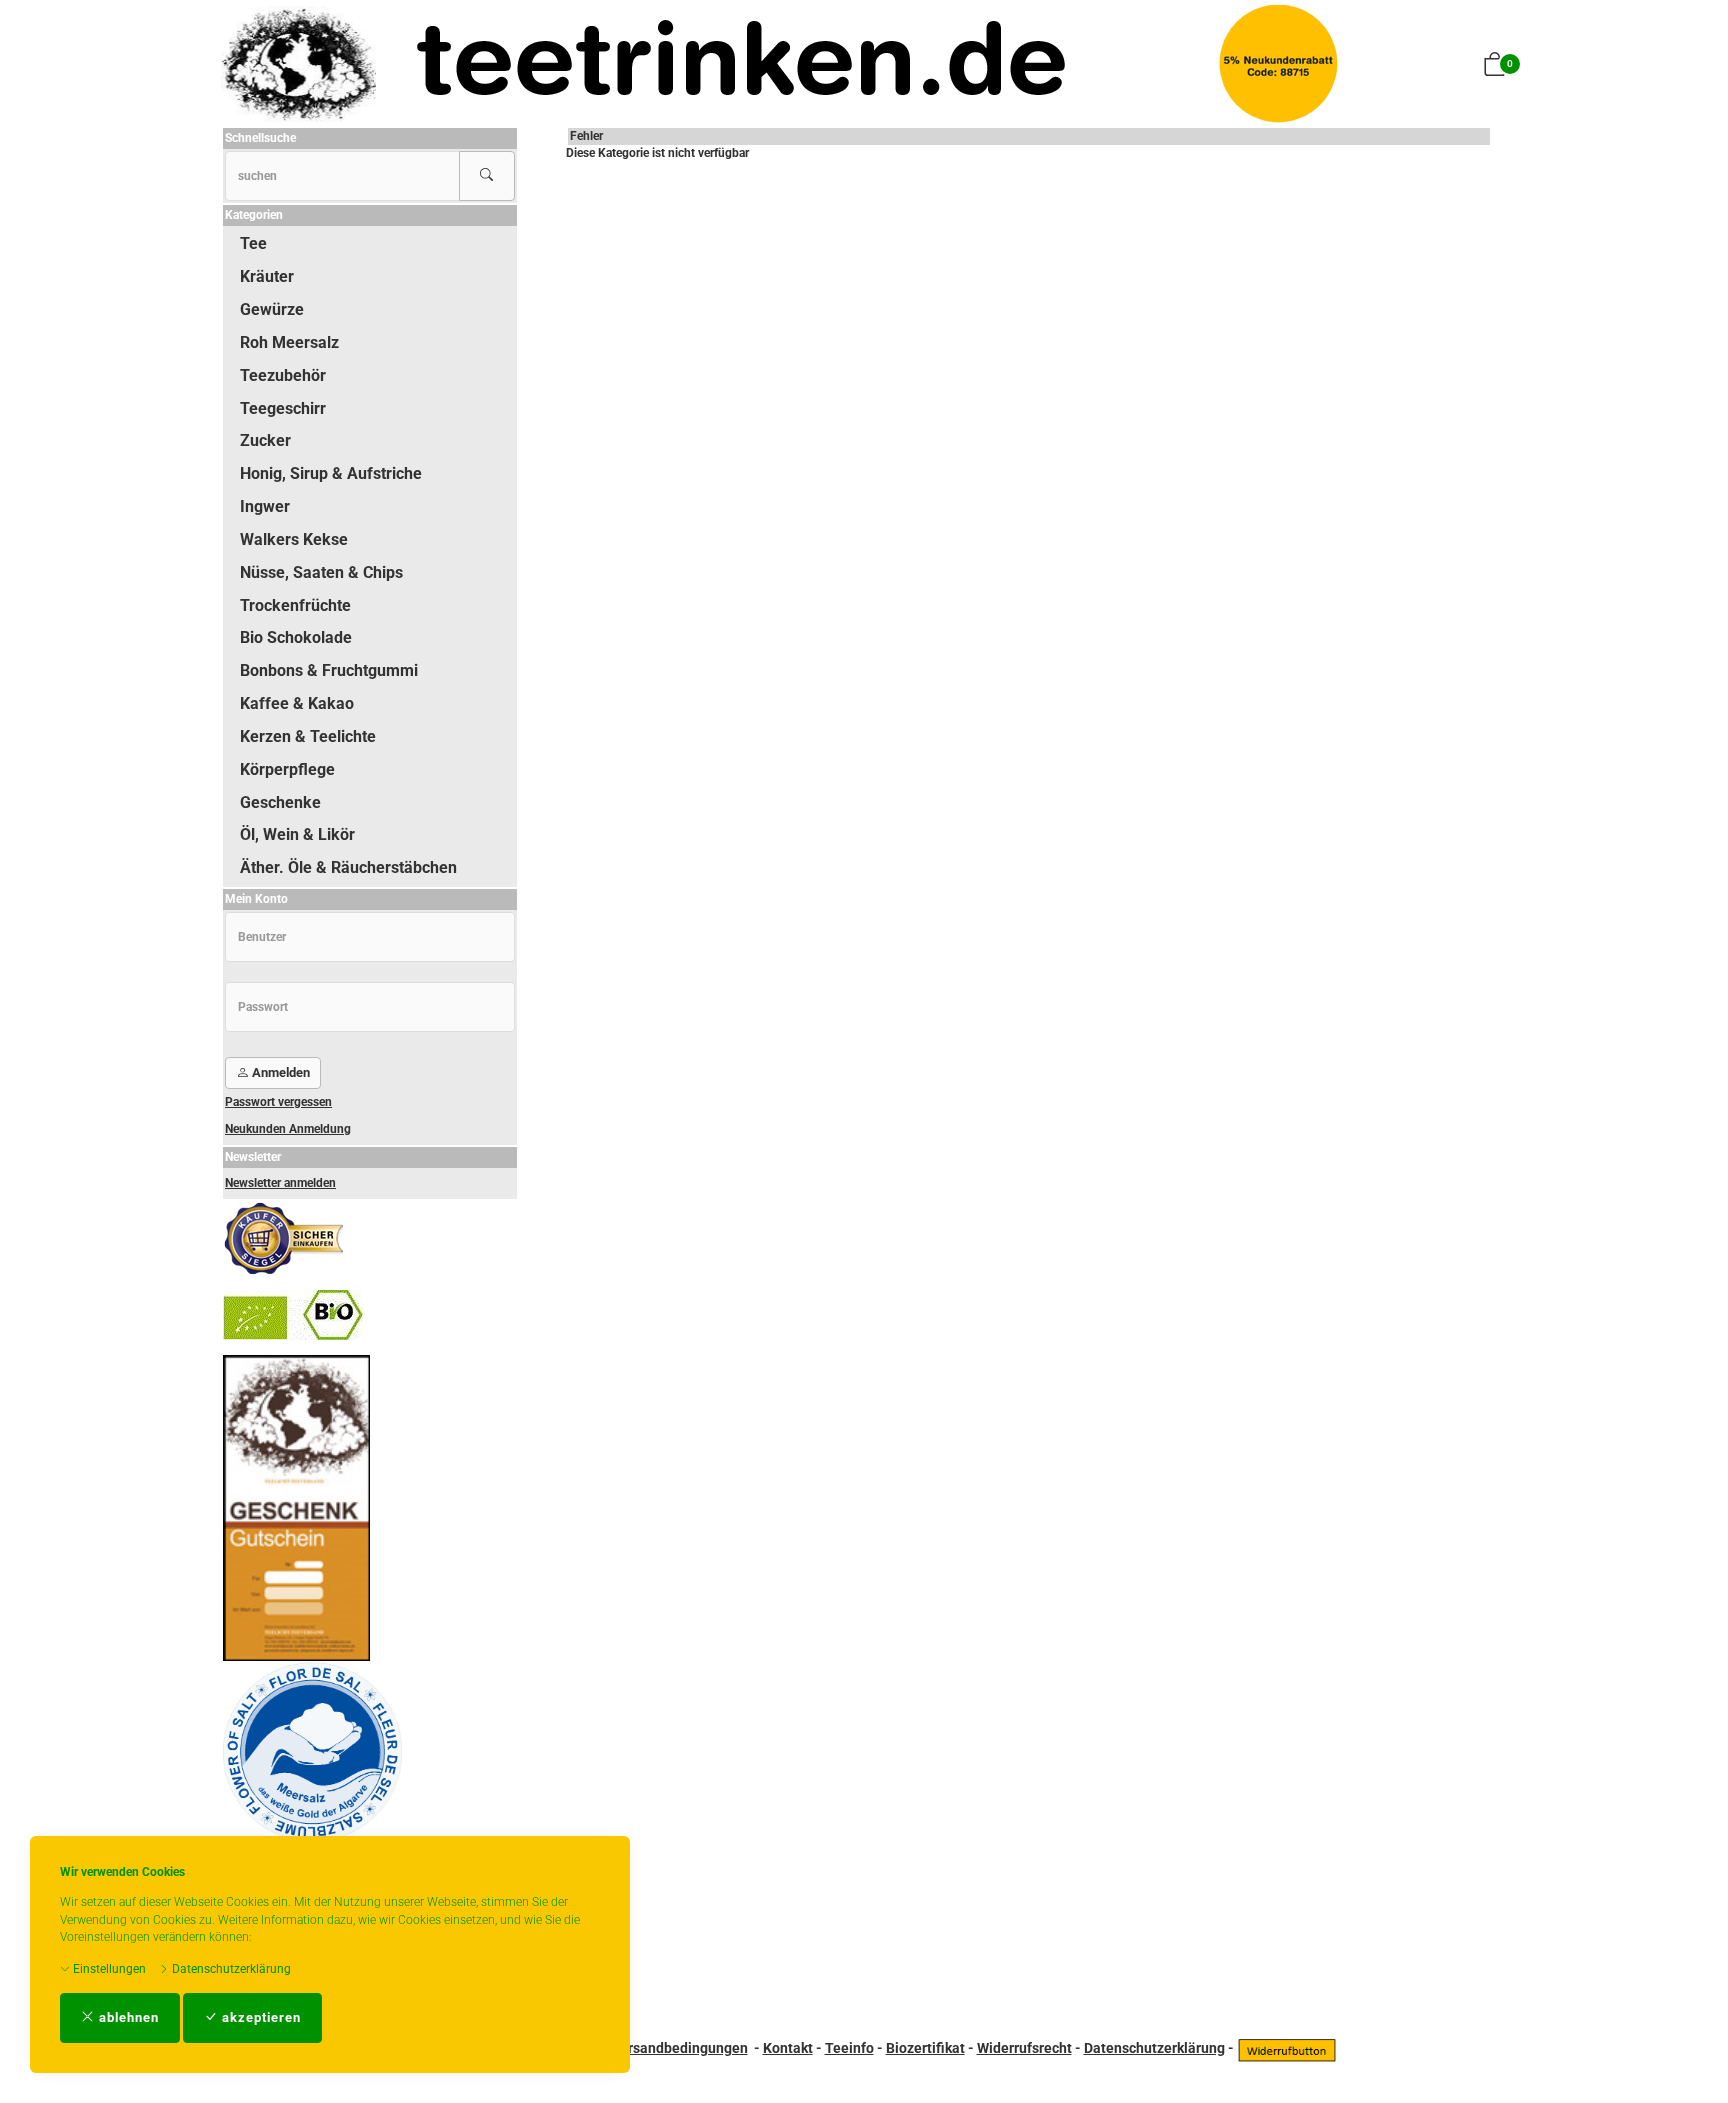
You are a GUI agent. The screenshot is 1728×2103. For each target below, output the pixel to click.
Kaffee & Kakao (297, 703)
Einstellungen (108, 1969)
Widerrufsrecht (1024, 2048)
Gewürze (272, 309)
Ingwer (265, 506)
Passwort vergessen (278, 1102)
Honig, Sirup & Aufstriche (331, 473)
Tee (253, 243)
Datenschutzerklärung (230, 1969)
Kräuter (267, 276)
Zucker (265, 440)
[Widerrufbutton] (1287, 2048)
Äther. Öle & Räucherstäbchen (348, 867)
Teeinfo (849, 2048)
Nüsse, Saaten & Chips (321, 572)
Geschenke (280, 802)
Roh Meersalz (289, 342)
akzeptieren (259, 2017)
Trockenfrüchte (295, 605)
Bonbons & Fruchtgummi (329, 670)
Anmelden (279, 1072)
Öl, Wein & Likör (297, 834)
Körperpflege (287, 769)
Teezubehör (283, 375)
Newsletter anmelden (280, 1183)
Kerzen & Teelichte (308, 736)
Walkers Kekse (294, 539)
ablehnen (127, 2017)
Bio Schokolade (296, 637)
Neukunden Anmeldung (288, 1129)
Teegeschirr (283, 408)
